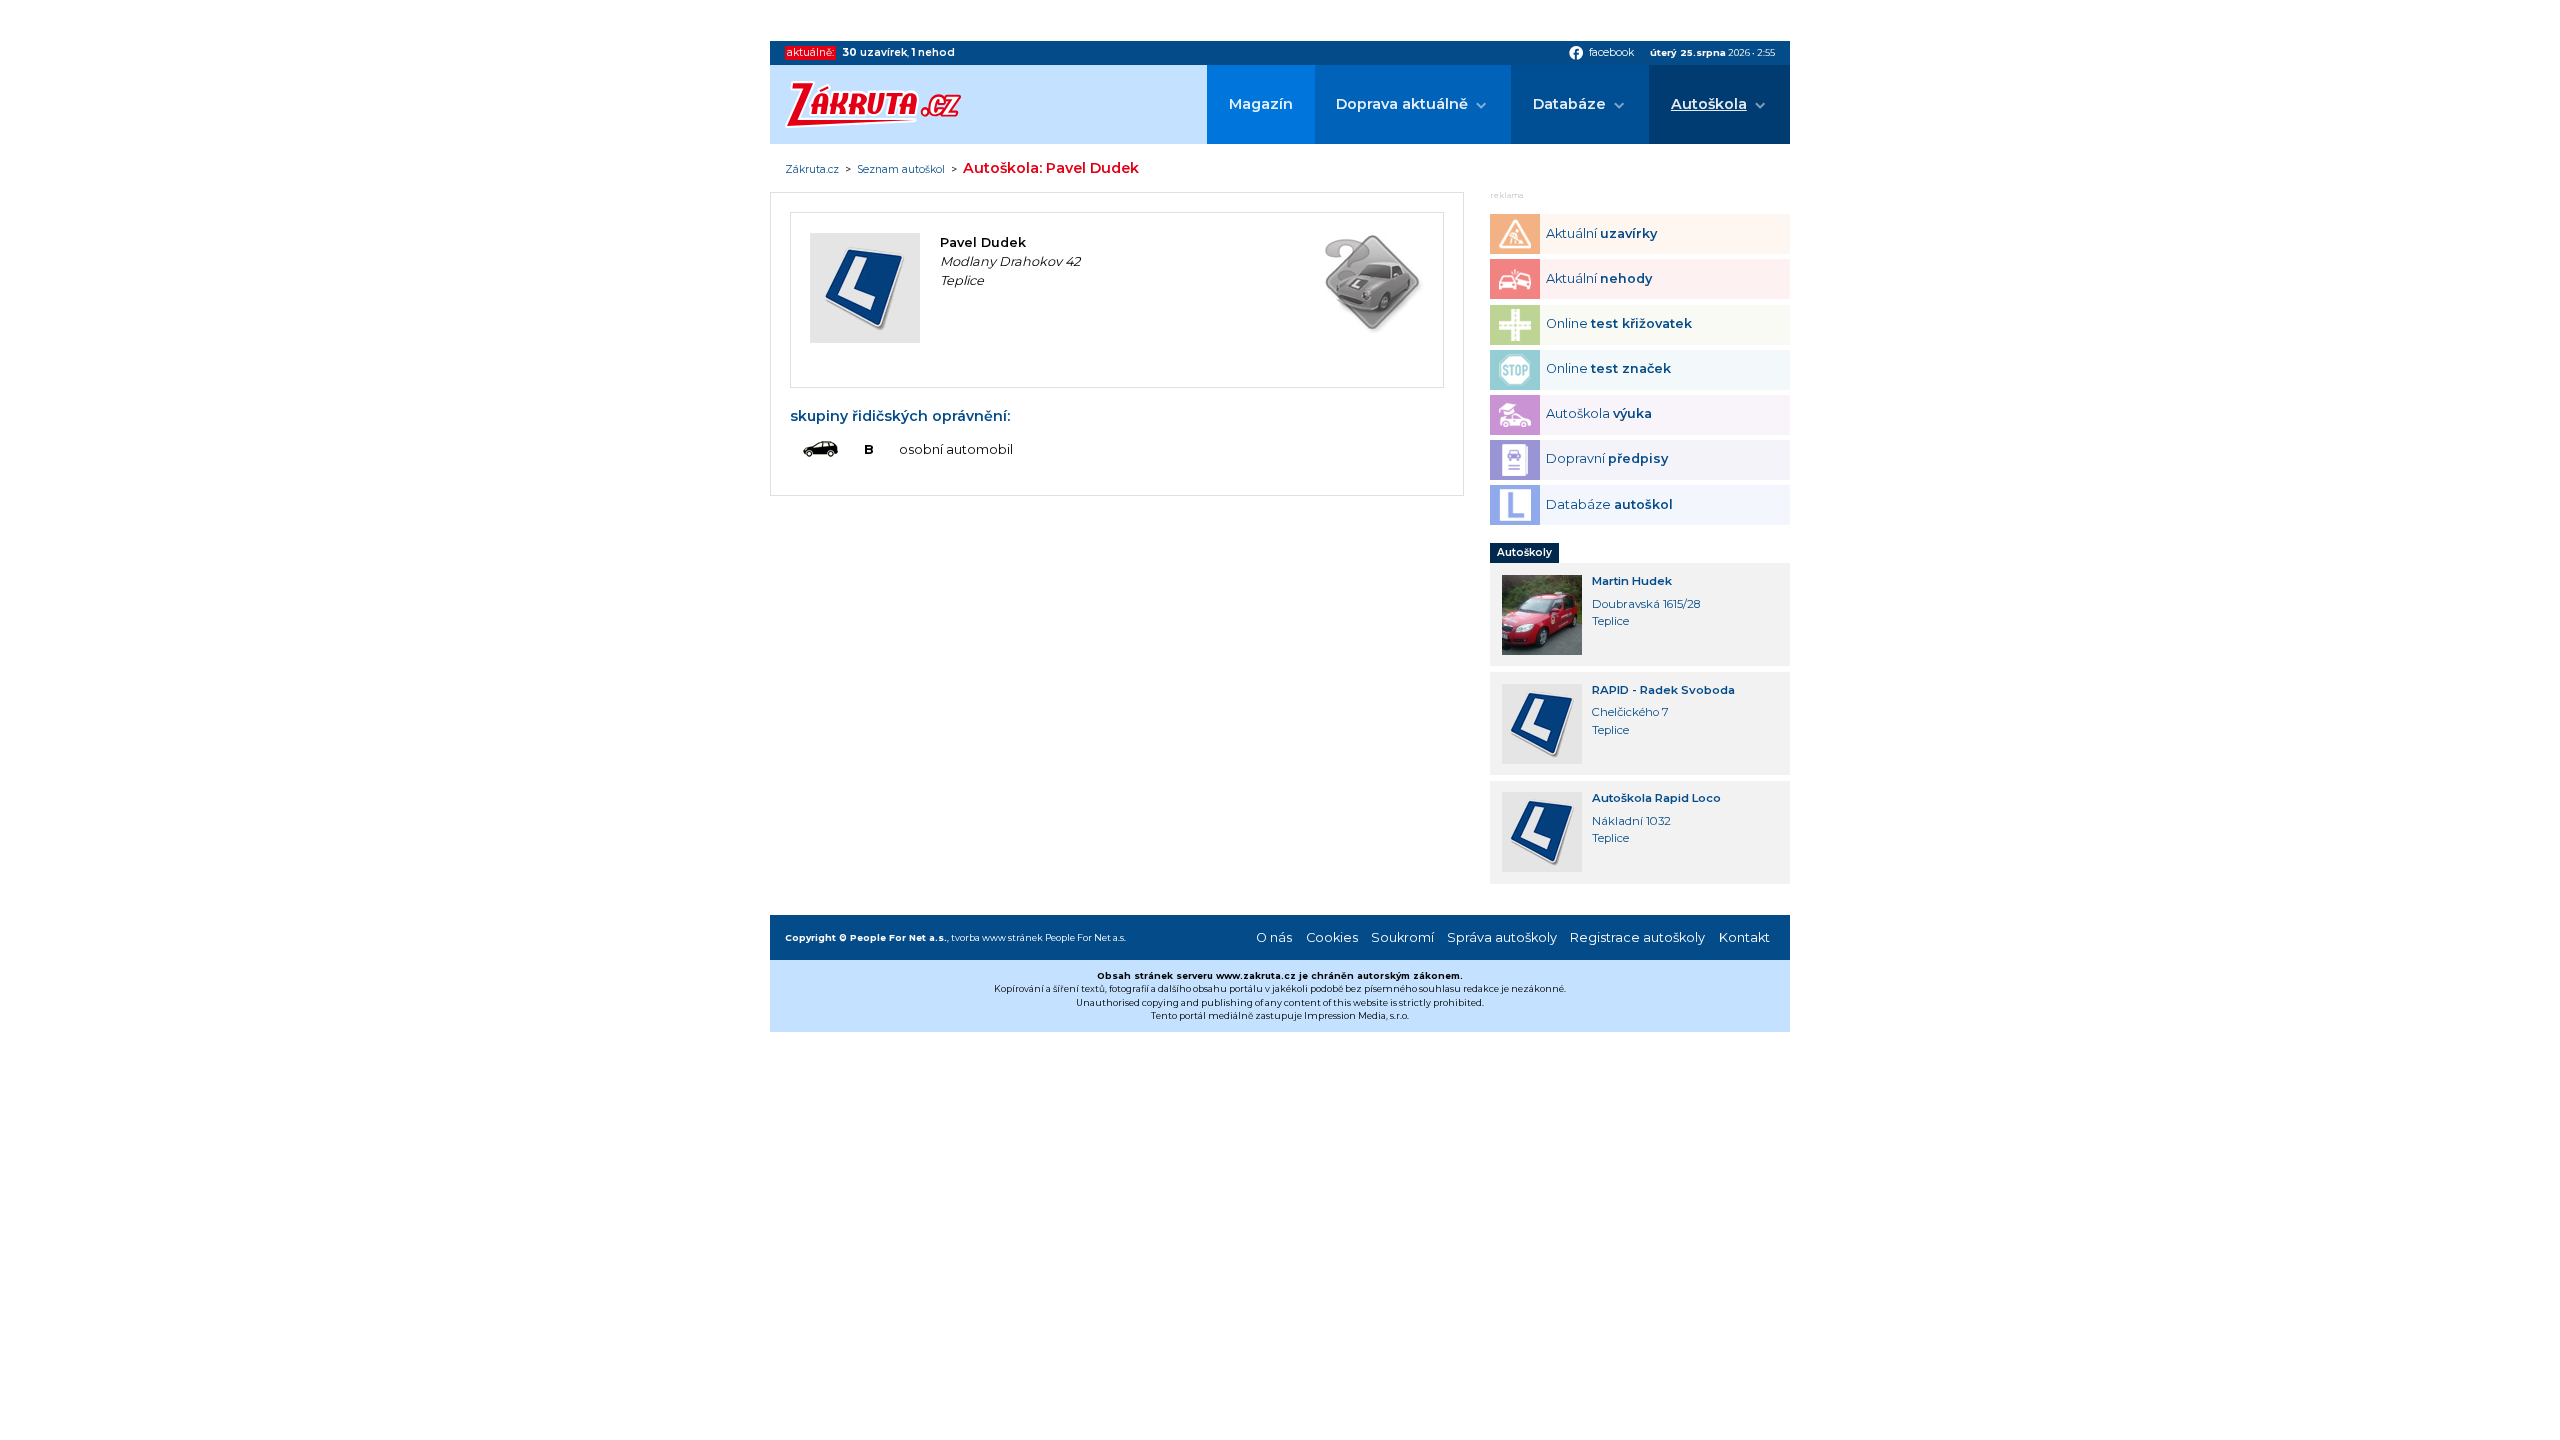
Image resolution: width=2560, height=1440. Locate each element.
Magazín (1261, 104)
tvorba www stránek (997, 937)
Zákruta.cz (812, 170)
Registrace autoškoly (1637, 937)
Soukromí (1402, 937)
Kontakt (1744, 937)
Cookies (1332, 937)
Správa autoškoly (1502, 937)
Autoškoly (1524, 552)
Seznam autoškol (901, 170)
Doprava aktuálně (1402, 104)
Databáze (1569, 104)
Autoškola (1709, 104)
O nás (1274, 937)
